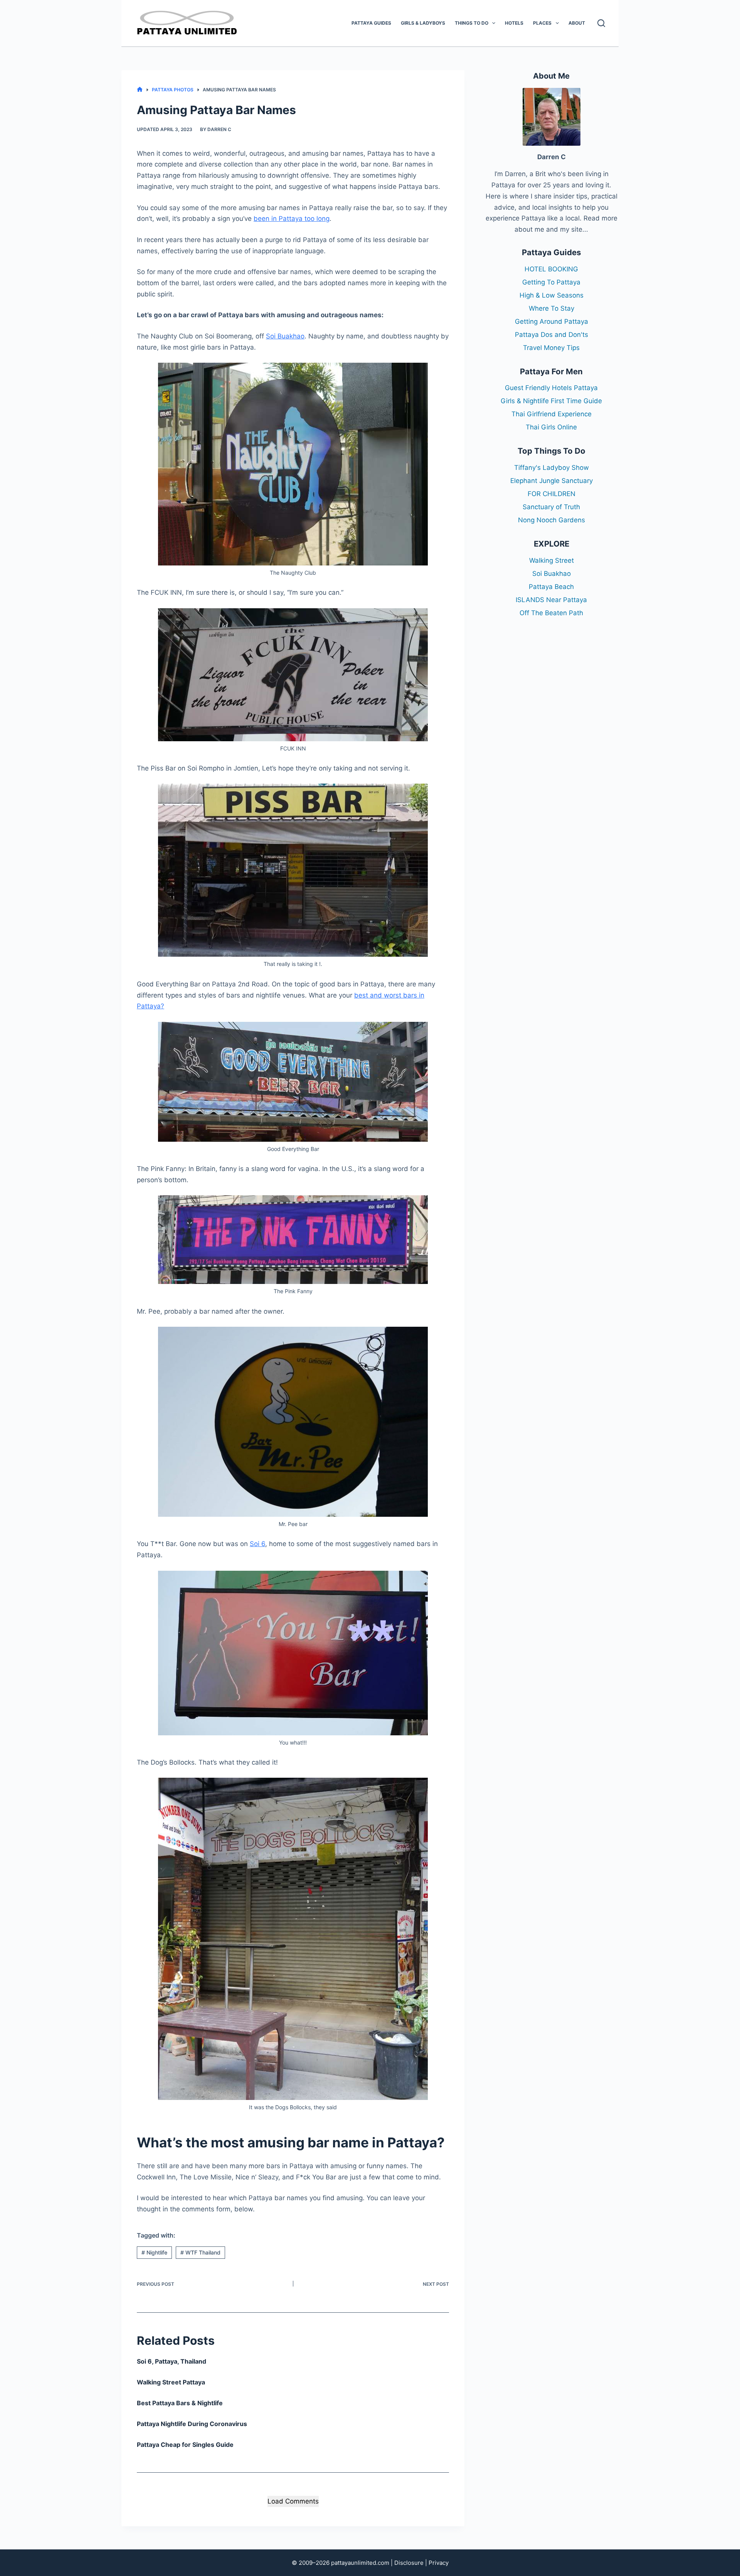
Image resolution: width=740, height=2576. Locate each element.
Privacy (439, 2563)
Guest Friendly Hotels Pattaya (551, 388)
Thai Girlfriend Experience (552, 414)
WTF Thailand (200, 2252)
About (577, 23)
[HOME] (140, 90)
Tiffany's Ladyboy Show (552, 468)
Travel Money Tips (551, 348)
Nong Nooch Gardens (552, 520)
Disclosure (409, 2563)
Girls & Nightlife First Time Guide (551, 401)
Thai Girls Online (551, 427)
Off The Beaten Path (551, 613)
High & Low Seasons (552, 295)
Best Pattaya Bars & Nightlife (180, 2403)
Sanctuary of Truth (551, 507)
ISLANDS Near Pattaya (551, 600)
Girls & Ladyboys (423, 23)
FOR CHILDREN (552, 494)
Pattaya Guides (371, 23)
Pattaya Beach (551, 587)
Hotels (514, 23)
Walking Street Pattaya (171, 2382)
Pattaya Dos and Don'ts (552, 335)
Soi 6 (257, 1544)
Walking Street (552, 560)
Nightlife (154, 2252)
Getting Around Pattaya (552, 321)
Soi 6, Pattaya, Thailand (172, 2361)
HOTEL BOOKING (551, 269)
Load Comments (293, 2501)
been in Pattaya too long (292, 219)
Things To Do (472, 23)
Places (542, 23)
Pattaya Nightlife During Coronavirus (192, 2424)
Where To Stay (552, 308)
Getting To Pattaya (551, 282)
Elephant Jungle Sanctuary (552, 481)
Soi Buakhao (285, 336)
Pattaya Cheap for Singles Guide (185, 2445)
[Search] (601, 23)
